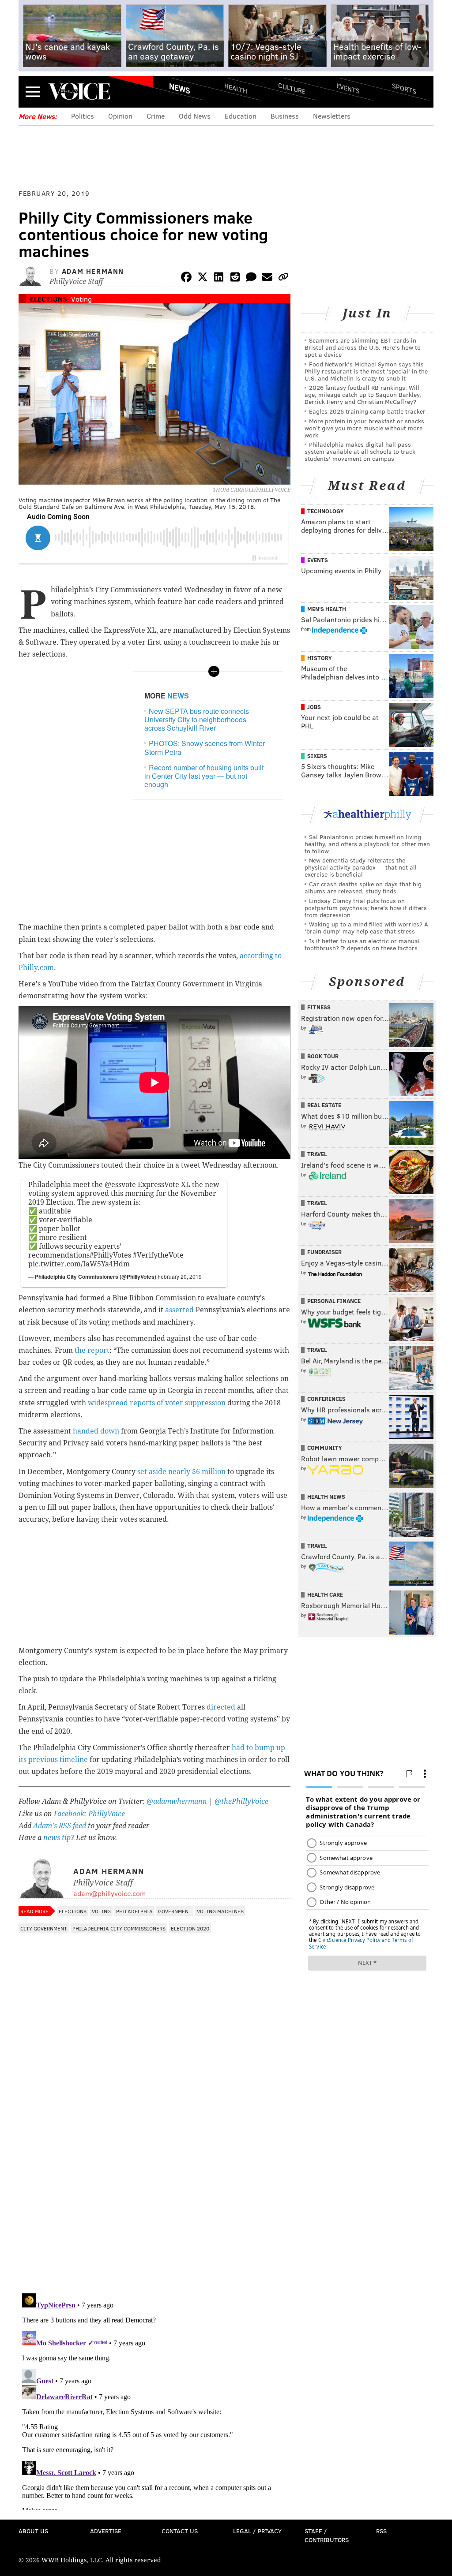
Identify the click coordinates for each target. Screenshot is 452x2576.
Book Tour (323, 1056)
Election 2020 (190, 1928)
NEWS (178, 696)
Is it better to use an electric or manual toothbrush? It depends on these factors (362, 944)
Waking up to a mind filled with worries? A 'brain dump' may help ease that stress (366, 928)
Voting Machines (220, 1911)
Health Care (325, 1594)
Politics (83, 116)
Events (348, 88)
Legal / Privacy (257, 2531)
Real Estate (324, 1105)
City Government (44, 1928)
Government (175, 1911)
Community (325, 1448)
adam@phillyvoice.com (109, 1893)
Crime (156, 116)
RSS (381, 2531)
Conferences (326, 1399)
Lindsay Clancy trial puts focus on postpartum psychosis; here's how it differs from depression (366, 908)
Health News (326, 1497)
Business (285, 116)
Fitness (319, 1007)
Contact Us (180, 2531)
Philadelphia (134, 1911)
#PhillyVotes (110, 1255)
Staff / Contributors (327, 2535)
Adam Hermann (93, 271)
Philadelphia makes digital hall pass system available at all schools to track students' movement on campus (360, 451)
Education (241, 116)
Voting (81, 299)
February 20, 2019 (180, 1276)
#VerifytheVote (158, 1255)
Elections (49, 299)
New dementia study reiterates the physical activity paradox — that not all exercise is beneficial (361, 867)
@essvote (120, 1185)
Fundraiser (324, 1252)
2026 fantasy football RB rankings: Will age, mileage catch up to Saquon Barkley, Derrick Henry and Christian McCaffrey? (363, 394)
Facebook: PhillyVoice (89, 1814)
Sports (404, 88)
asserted (179, 1310)
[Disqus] (154, 2172)
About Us (33, 2531)
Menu (33, 91)
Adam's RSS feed (60, 1826)
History (320, 658)
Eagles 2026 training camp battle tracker (367, 411)
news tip (57, 1838)
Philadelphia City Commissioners (119, 1928)
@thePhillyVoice (241, 1801)
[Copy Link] (283, 278)
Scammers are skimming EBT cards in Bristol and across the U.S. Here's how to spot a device (363, 347)
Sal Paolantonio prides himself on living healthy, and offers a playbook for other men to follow (367, 844)
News (180, 88)
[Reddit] (235, 278)
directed (221, 1707)
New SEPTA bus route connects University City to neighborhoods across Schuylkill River (197, 719)
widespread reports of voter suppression (157, 1403)
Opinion (120, 116)
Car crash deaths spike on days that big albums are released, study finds (363, 887)
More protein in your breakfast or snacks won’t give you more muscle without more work (364, 428)
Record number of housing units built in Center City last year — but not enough (204, 776)
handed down (96, 1431)
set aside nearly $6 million (181, 1472)
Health (236, 88)
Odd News (195, 116)
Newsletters (332, 116)
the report (91, 1350)
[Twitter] (203, 278)
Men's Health (327, 609)
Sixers (317, 756)
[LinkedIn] (219, 278)
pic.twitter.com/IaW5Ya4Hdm (79, 1264)
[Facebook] (186, 278)
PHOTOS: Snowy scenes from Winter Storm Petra (205, 747)
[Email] (267, 278)
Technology (326, 511)
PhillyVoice (79, 91)
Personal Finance (334, 1301)
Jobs (314, 707)
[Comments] (251, 278)
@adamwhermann (177, 1801)
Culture (292, 88)
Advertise (106, 2531)
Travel (317, 1154)
